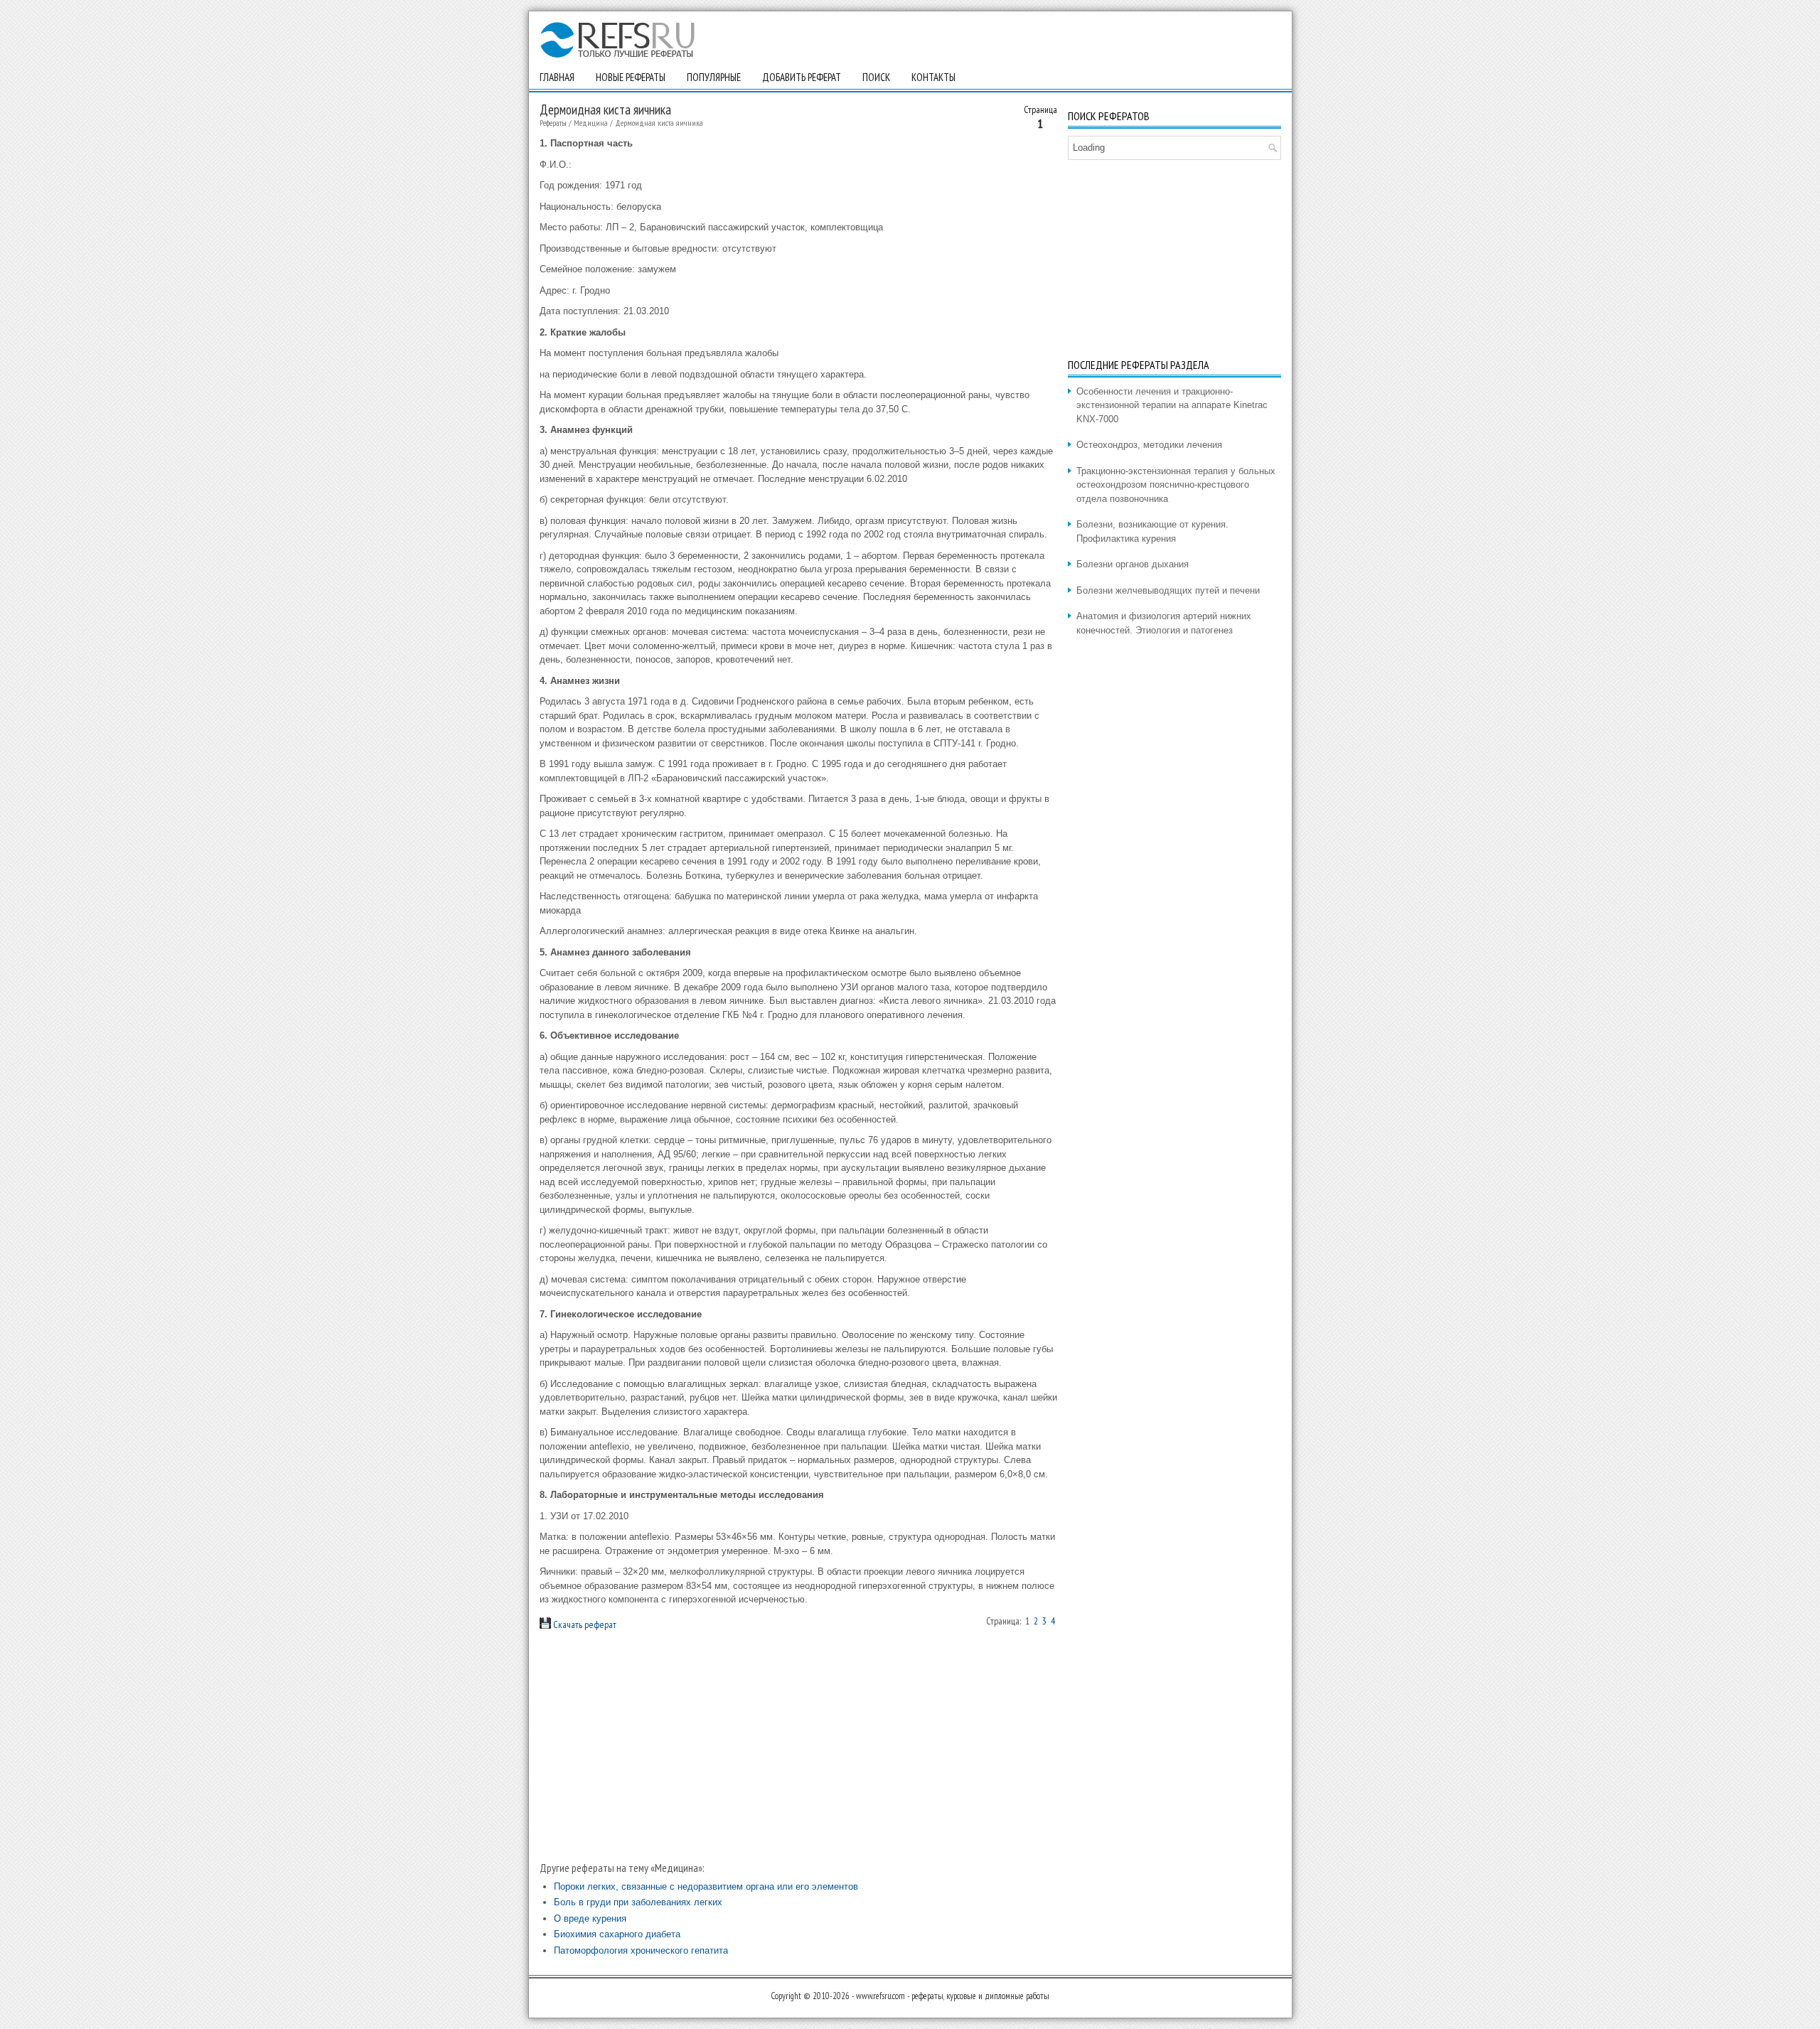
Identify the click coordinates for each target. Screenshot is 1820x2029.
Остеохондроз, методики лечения (1149, 445)
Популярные (714, 77)
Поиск (876, 77)
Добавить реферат (802, 77)
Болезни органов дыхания (1133, 564)
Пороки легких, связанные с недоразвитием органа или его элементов (706, 1886)
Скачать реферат (584, 1624)
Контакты (933, 77)
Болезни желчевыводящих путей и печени (1168, 590)
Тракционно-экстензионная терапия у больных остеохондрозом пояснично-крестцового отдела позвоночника (1176, 485)
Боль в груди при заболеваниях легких (638, 1902)
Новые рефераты (631, 77)
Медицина (591, 123)
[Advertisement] (798, 1745)
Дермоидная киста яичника (659, 123)
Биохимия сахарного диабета (617, 1934)
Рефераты (553, 123)
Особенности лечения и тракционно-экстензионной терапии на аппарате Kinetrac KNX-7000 (1172, 405)
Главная (557, 77)
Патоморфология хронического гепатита (641, 1950)
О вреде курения (590, 1918)
